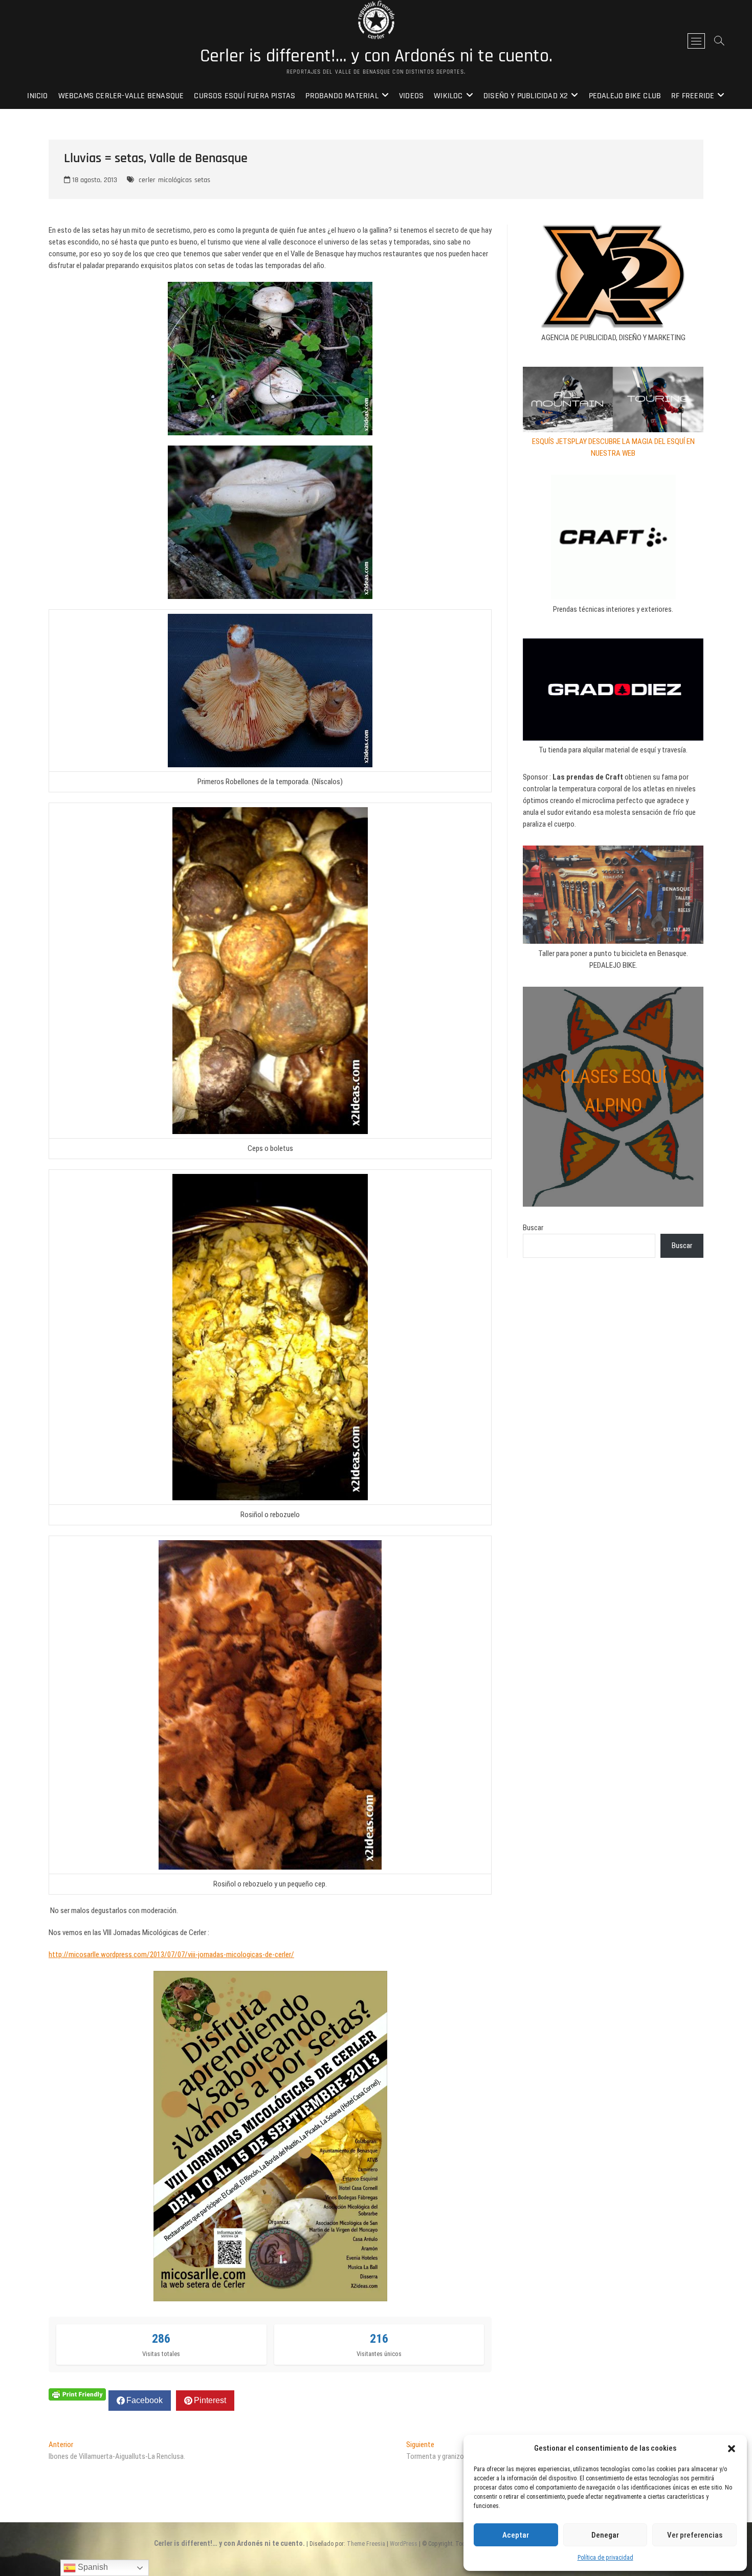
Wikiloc (448, 96)
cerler (147, 180)
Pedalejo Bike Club (625, 96)
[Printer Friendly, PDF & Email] (77, 2393)
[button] (732, 2449)
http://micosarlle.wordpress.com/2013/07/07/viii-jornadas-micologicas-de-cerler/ (171, 1955)
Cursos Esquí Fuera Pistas (245, 96)
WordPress (404, 2544)
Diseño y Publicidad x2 (526, 96)
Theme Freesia (366, 2544)
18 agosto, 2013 (94, 180)
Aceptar (516, 2535)
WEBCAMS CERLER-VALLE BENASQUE (121, 96)
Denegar (605, 2535)
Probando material (342, 96)
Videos (411, 96)
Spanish (92, 2567)
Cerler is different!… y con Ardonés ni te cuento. (376, 56)
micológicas (175, 180)
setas (202, 180)
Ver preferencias (695, 2535)
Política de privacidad (605, 2558)
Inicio (37, 96)
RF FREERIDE (693, 96)
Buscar (533, 1228)
